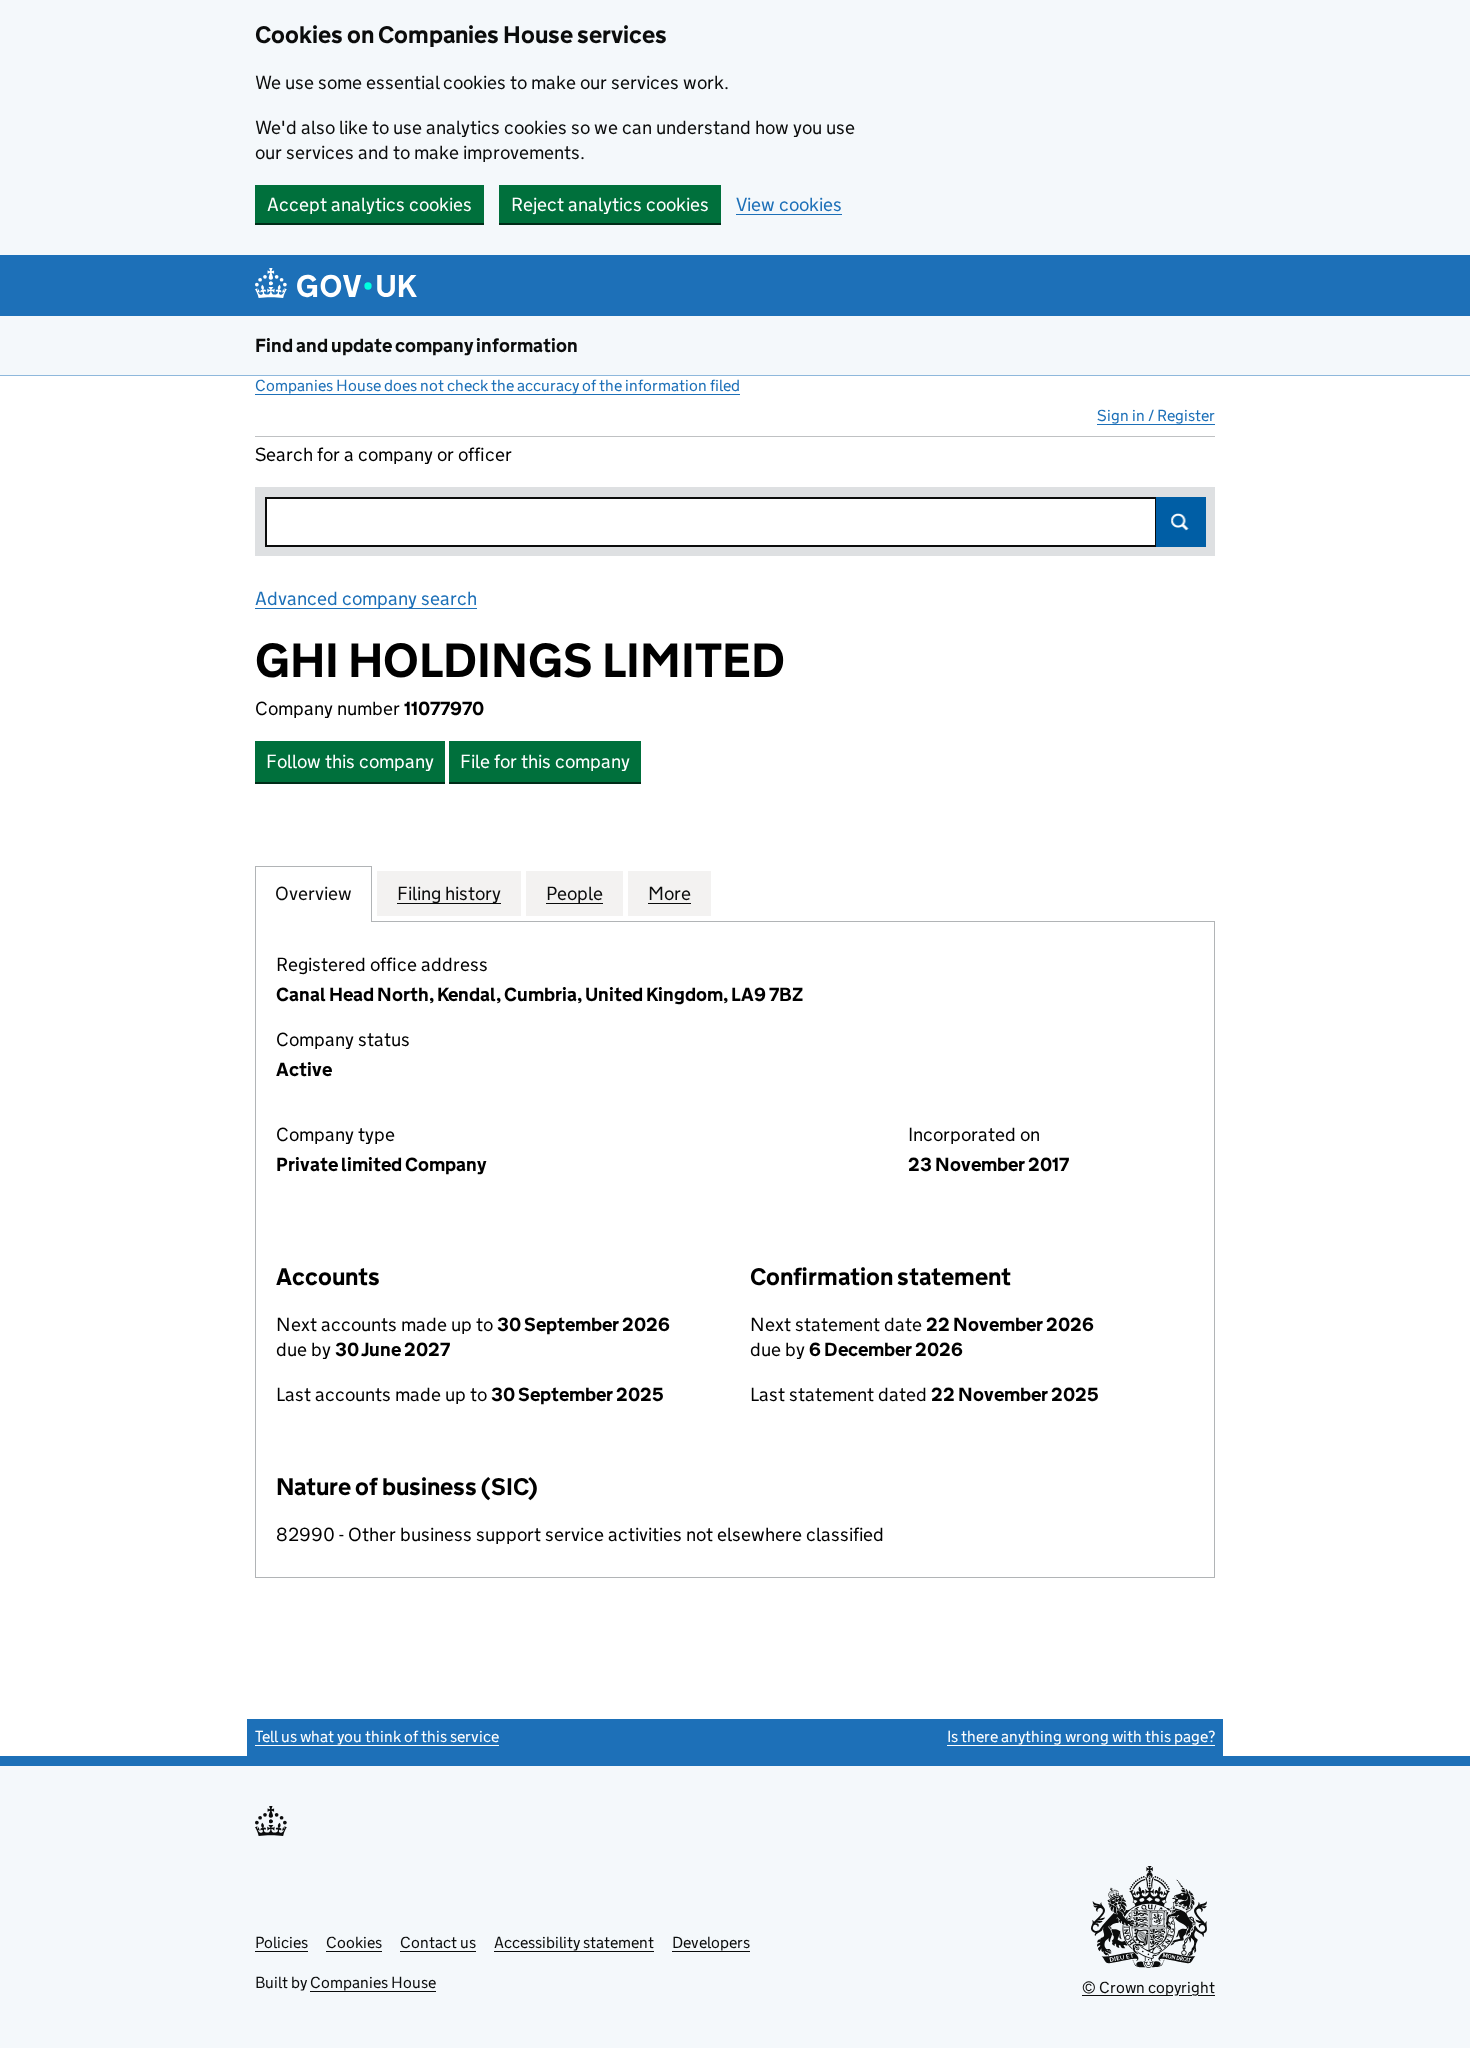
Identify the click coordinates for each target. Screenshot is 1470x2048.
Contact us (438, 1942)
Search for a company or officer (383, 454)
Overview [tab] (313, 893)
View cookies (789, 204)
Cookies (354, 1942)
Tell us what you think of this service (377, 1736)
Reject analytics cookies (610, 204)
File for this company (545, 761)
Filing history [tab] (449, 893)
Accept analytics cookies (369, 204)
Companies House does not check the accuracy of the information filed (497, 385)
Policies (281, 1942)
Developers (711, 1942)
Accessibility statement (574, 1942)
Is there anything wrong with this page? (1081, 1736)
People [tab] (574, 893)
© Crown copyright (1148, 1987)
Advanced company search (366, 598)
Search (1181, 522)
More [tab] (669, 893)
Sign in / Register (1156, 415)
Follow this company (350, 761)
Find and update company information (416, 345)
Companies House (373, 1982)
